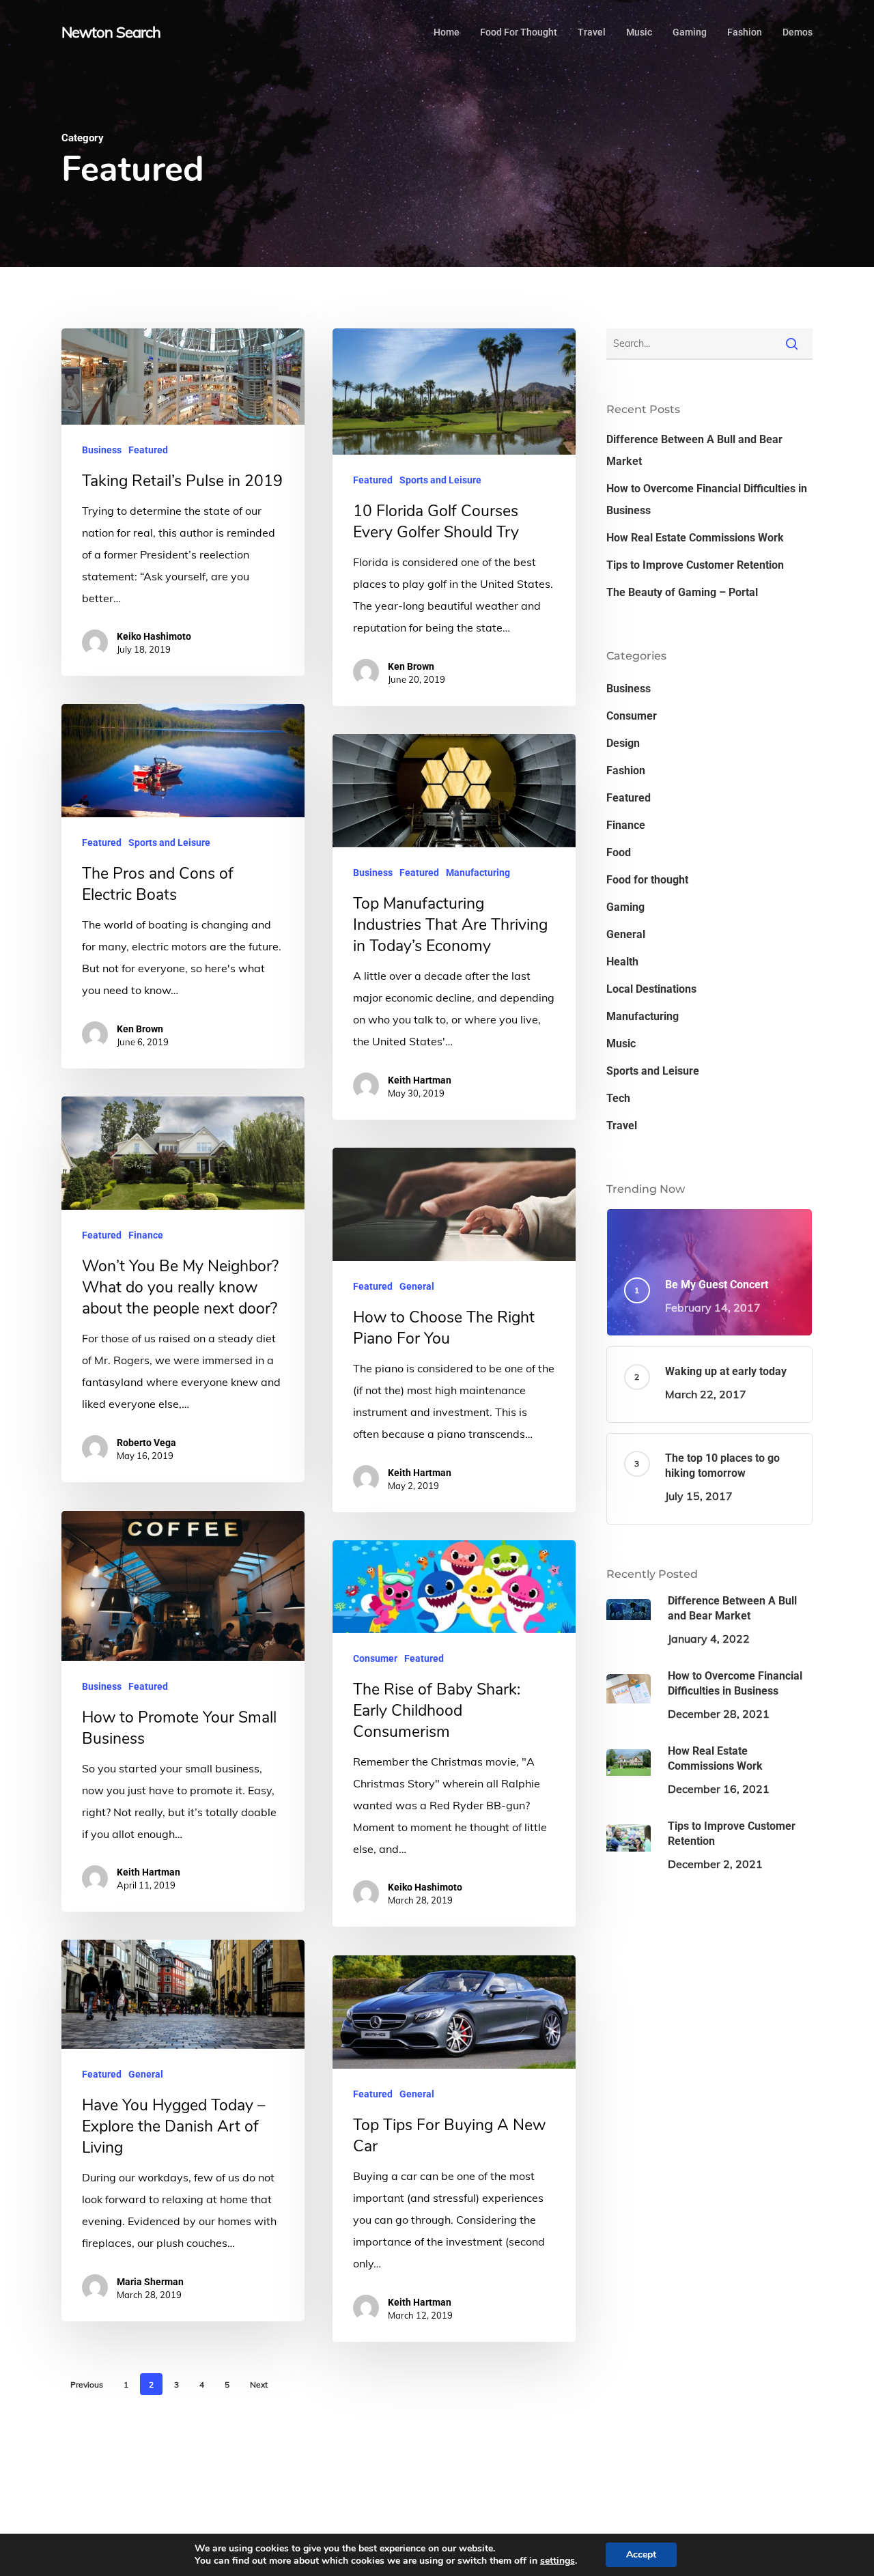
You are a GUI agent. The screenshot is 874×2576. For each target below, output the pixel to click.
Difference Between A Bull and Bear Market (694, 450)
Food (619, 852)
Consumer (375, 1658)
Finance (146, 1235)
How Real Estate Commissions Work (695, 538)
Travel (622, 1126)
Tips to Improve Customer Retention (695, 565)
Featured (148, 450)
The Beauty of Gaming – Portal (682, 592)
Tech (618, 1098)
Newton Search (111, 32)
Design (623, 743)
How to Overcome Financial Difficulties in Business (707, 499)
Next (259, 2384)
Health (622, 962)
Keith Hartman (420, 1080)
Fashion (626, 770)
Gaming (625, 907)
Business (102, 450)
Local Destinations (651, 989)
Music (621, 1044)
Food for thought (647, 880)
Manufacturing (478, 873)
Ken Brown (411, 666)
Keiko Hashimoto (154, 636)
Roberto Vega (146, 1443)
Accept (641, 2554)
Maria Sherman (150, 2282)
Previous (87, 2384)
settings (558, 2561)
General (417, 1286)
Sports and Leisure (440, 480)
